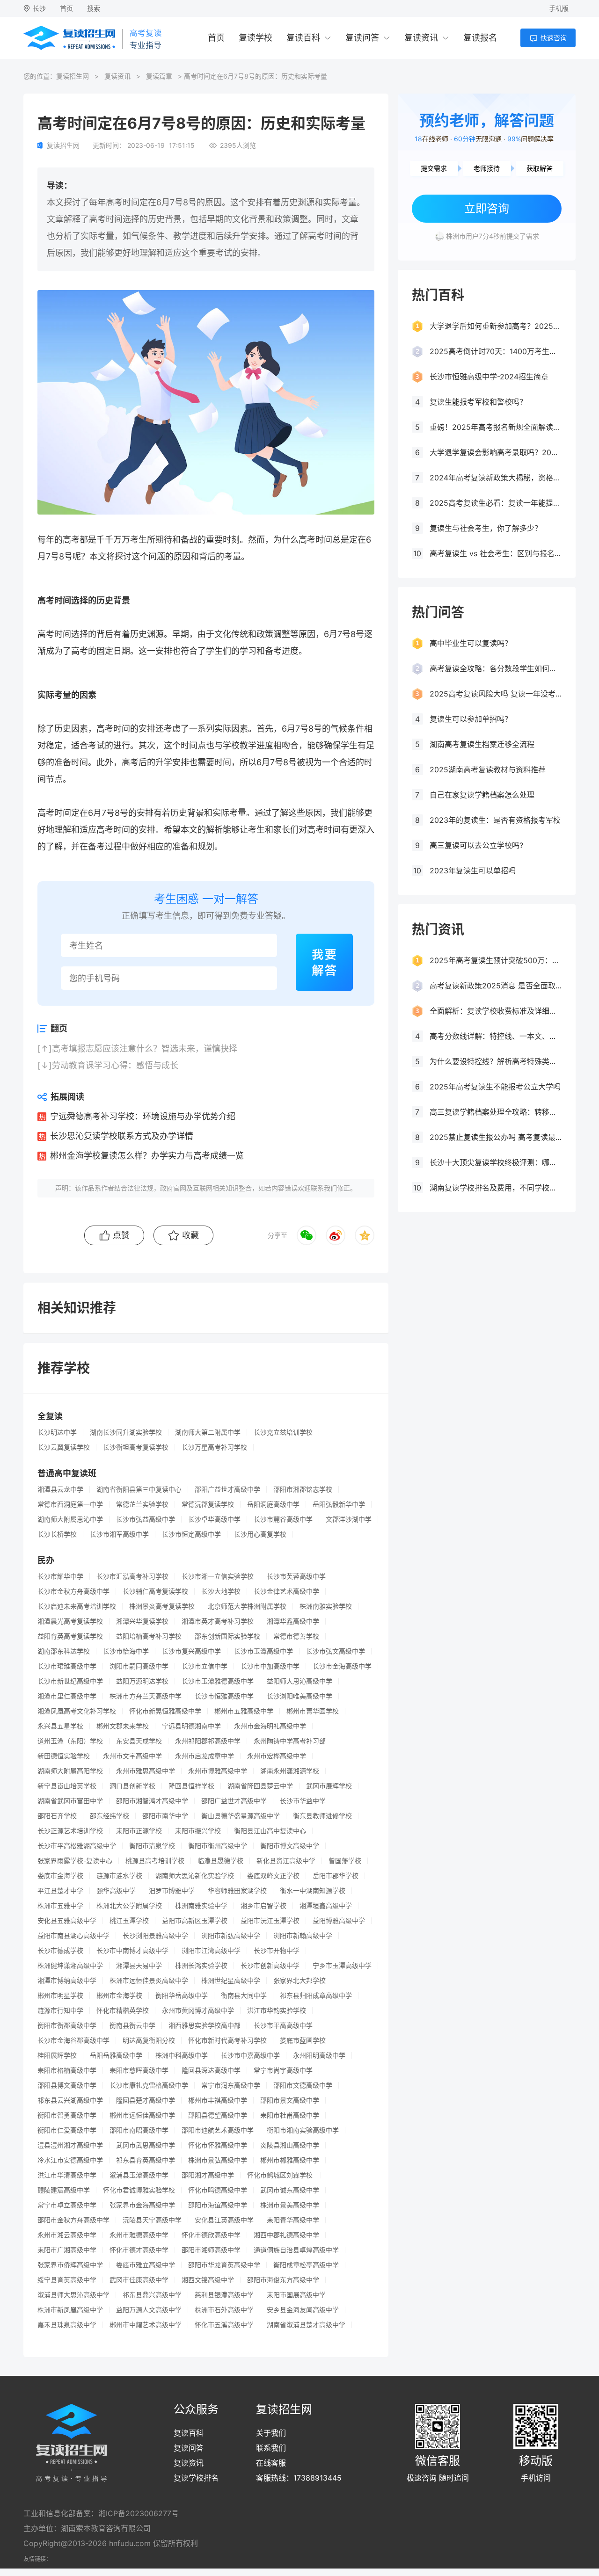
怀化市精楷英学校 (123, 2010)
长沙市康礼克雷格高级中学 (149, 2085)
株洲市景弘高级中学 (218, 2160)
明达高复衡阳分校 (149, 2040)
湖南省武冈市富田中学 (70, 1801)
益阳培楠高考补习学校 (149, 1636)
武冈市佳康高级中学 (139, 2280)
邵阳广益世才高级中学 (227, 1489)
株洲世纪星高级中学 (231, 1981)
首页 (66, 8)
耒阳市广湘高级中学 (67, 2250)
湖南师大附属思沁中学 (70, 1519)
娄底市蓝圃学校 (303, 2040)
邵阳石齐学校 (57, 1816)
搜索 (94, 8)
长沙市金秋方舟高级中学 (73, 1591)
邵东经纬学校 (110, 1816)
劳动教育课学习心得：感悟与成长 (115, 1065)
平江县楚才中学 (60, 1891)
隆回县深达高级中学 (211, 2070)
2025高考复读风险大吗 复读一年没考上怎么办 (496, 694)
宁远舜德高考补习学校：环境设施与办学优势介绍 (143, 1116)
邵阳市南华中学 (165, 1816)
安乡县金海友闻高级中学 (303, 2310)
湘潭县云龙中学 (60, 1489)
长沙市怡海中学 (126, 1651)
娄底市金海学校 (60, 1876)
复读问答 (362, 38)
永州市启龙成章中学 (205, 1756)
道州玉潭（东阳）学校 (70, 1741)
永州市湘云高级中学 (67, 2235)
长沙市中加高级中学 (270, 1666)
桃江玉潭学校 (129, 1921)
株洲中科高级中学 (182, 2055)
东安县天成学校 (139, 1741)
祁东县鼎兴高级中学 (152, 2295)
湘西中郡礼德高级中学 (286, 2235)
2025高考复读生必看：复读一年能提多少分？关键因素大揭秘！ (496, 503)
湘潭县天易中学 (139, 1966)
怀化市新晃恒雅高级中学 (165, 1711)
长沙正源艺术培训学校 (70, 1831)
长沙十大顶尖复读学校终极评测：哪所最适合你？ (496, 1162)
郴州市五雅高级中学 (244, 1711)
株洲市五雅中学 (60, 1906)
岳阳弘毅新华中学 (339, 1504)
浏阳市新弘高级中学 (231, 1936)
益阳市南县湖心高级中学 (73, 1936)
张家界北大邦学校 (299, 1981)
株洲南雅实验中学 (201, 1906)
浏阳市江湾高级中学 (211, 1951)
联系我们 (271, 2448)
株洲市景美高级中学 (290, 2205)
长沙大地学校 (221, 1591)
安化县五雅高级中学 (67, 1921)
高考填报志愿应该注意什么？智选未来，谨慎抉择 (145, 1049)
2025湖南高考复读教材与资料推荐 (488, 769)
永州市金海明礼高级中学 (270, 1726)
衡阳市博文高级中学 (290, 1846)
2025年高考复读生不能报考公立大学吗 (495, 1087)
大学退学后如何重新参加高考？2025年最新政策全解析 (496, 326)
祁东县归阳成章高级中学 (316, 1995)
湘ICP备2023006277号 (139, 2513)
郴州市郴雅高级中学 (290, 2160)
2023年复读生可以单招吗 (473, 871)
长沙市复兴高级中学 (191, 1651)
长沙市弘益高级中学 (146, 1519)
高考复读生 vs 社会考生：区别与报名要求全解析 (496, 553)
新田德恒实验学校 (64, 1756)
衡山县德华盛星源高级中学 (241, 1816)
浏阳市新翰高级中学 (303, 1936)
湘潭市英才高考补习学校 (218, 1621)
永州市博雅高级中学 (218, 1771)
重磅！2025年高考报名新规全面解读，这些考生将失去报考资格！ (496, 427)
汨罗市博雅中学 (172, 1891)
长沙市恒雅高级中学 (224, 1696)
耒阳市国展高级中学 (296, 2295)
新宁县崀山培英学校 (67, 1786)
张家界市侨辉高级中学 (70, 2265)
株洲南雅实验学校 (326, 1606)
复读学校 (256, 38)
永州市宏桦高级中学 (277, 1756)
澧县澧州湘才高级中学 (70, 2145)
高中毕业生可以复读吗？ (471, 643)
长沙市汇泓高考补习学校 (132, 1576)
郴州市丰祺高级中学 (218, 2100)
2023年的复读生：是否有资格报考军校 (495, 820)
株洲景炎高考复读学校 (162, 1606)
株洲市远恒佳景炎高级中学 (149, 1981)
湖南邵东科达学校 (64, 1651)
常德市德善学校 (296, 1636)
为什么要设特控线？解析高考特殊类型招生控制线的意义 (496, 1061)
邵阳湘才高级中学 (208, 2175)
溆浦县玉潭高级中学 (139, 2175)
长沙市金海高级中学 (342, 1666)
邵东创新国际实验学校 (227, 1636)
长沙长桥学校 (57, 1534)
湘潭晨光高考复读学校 (70, 1621)
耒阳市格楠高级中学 (67, 2070)
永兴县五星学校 (60, 1726)
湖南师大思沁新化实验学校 (195, 1876)
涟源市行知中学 (60, 2010)
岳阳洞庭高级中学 (273, 1504)
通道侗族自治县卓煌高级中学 (296, 2250)
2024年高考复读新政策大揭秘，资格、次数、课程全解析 (496, 478)
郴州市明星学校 (60, 1995)
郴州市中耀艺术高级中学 (146, 2325)
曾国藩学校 (345, 1861)
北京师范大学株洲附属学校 (247, 1606)
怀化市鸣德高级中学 (218, 2190)
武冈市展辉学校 (329, 1786)
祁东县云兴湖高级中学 (70, 2100)
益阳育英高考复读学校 (70, 1636)
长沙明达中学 (57, 1432)
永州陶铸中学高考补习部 (290, 1741)
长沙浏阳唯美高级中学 (299, 1696)
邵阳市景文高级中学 (290, 2100)
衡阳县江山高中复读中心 (270, 1831)
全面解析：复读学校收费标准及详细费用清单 (496, 1011)
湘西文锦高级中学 (208, 2280)
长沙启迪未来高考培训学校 (77, 1606)
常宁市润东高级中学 (231, 2085)
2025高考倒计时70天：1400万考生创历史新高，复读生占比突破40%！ (496, 351)
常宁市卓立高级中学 (67, 2205)
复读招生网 (73, 76)
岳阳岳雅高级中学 (116, 2055)
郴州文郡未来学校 (123, 1726)
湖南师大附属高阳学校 (70, 1771)
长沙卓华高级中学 (214, 1519)
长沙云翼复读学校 (64, 1447)
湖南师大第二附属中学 (208, 1432)
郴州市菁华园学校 (313, 1711)
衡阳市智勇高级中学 (67, 2115)
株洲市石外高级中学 (224, 2310)
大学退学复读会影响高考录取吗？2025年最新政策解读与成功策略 (496, 452)
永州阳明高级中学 (319, 2055)
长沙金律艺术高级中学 (286, 1591)
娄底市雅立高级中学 (146, 2265)
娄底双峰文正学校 (273, 1876)
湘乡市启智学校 (263, 1906)
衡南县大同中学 (244, 1995)
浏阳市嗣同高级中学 (139, 1666)
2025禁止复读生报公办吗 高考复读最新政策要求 (496, 1137)
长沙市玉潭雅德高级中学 (218, 1681)
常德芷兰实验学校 (142, 1504)
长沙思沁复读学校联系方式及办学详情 (122, 1136)
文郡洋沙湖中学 (349, 1519)
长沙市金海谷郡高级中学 (73, 2040)
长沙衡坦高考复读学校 (136, 1447)
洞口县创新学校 (132, 1786)
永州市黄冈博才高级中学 (198, 2010)
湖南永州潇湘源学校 (290, 1771)
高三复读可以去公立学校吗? (476, 845)
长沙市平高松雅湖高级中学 (77, 1846)
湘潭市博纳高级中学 (67, 1981)
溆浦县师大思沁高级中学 (73, 2295)
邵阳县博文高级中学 (67, 2085)
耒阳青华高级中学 (293, 2220)
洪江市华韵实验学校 (277, 2010)
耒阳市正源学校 (139, 1831)
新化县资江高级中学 (286, 1861)
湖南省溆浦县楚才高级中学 (306, 2325)
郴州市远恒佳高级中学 (142, 2115)
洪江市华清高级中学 (67, 2175)
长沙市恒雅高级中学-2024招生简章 (489, 377)
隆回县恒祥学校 (191, 1786)
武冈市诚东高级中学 (290, 2190)
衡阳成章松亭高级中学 (306, 2265)
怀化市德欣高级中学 (211, 2235)
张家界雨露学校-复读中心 (75, 1861)
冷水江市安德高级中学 (70, 2160)
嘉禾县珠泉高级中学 (67, 2325)
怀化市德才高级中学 (139, 2250)
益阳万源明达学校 (142, 1681)
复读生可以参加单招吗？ (471, 719)
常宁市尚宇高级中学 (283, 2070)
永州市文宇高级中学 (132, 1756)
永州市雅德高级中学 (139, 2235)
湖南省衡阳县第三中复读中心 (139, 1489)
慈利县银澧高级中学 (224, 2295)
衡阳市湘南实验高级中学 (303, 2130)
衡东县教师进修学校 (322, 1816)
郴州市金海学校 (119, 1995)
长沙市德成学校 (60, 1951)
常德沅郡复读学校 (208, 1504)
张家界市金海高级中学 (142, 2205)
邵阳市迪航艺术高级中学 (218, 2130)
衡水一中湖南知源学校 (313, 1891)
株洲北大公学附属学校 (129, 1906)
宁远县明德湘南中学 (191, 1726)
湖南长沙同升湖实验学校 (126, 1432)
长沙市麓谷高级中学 (283, 1519)
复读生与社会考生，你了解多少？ (486, 528)
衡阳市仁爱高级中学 (67, 2130)
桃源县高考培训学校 (155, 1861)
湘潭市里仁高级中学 (67, 1696)
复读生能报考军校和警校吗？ (478, 402)
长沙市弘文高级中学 (336, 1651)
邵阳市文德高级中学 (303, 2085)
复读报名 (480, 38)
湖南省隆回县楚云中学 (260, 1786)
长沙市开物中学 (277, 1951)
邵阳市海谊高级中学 (218, 2205)
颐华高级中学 (116, 1891)
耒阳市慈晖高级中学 (139, 2070)
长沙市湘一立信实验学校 (218, 1576)
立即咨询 (487, 208)
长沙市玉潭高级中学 (263, 1651)
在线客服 (271, 2463)
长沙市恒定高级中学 (191, 1534)
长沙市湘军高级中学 (119, 1534)
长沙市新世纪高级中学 (70, 1681)
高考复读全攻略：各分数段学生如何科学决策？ (496, 668)
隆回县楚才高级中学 (146, 2100)
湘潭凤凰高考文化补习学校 (77, 1711)
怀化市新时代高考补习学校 (227, 2040)
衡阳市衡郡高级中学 (67, 2025)
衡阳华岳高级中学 (182, 1995)
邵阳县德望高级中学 (218, 2115)
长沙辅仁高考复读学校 (155, 1591)
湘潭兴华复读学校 (142, 1621)
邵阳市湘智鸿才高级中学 (152, 1801)
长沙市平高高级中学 (283, 2025)
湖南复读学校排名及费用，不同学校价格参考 (496, 1188)
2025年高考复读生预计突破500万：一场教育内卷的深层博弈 (496, 960)
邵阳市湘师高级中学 (211, 2250)
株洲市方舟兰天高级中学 (146, 1696)
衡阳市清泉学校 (152, 1846)
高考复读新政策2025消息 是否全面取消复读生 (496, 986)
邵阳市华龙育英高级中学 (224, 2265)
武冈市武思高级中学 (146, 2145)
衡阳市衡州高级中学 (218, 1846)
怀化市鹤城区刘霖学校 (281, 2175)
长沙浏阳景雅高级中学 (155, 1936)
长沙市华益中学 (303, 1801)
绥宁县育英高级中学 (67, 2280)
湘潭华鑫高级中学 (293, 1621)
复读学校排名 (196, 2478)
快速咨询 (554, 38)
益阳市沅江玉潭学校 (270, 1921)
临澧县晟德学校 (220, 1861)
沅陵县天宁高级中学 (152, 2220)
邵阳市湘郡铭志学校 (303, 1489)
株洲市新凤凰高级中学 (70, 2310)
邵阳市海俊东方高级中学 (283, 2280)
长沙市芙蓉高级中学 (296, 1576)
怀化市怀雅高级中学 (218, 2145)
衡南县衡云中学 (132, 2025)
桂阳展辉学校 (57, 2055)
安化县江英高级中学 (224, 2220)
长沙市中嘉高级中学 (250, 2055)
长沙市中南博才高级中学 (132, 1951)
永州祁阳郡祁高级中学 (208, 1741)
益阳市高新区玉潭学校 (195, 1921)
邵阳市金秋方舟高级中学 (73, 2220)
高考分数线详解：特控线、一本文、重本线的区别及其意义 (496, 1036)
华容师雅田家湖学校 (237, 1891)
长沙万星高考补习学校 (214, 1447)
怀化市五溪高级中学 (224, 2325)
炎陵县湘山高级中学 (290, 2145)
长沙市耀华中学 (60, 1576)
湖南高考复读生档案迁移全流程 (482, 744)
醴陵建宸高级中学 (64, 2190)
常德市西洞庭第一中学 (70, 1504)
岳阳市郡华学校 (336, 1876)
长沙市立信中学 (205, 1666)
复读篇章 (159, 76)
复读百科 (303, 38)
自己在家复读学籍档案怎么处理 (482, 795)
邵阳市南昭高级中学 (139, 2130)
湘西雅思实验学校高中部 (205, 2025)
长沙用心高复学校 (260, 1534)
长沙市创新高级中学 (270, 1966)
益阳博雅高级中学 (339, 1921)
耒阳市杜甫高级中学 (290, 2115)
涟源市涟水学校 (119, 1876)
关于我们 (271, 2433)
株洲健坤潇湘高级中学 (70, 1966)
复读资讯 (421, 38)
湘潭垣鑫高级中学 (326, 1906)
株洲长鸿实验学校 (201, 1966)
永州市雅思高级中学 (146, 1771)
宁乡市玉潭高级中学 (342, 1966)
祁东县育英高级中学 (146, 2160)
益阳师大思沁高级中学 (299, 1681)
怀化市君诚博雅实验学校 (139, 2190)
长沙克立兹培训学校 (283, 1432)
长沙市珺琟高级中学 (67, 1666)
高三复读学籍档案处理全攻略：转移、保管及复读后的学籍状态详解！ (496, 1112)
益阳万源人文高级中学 (149, 2310)
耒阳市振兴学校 (198, 1831)
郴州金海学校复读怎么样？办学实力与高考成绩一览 (147, 1156)
